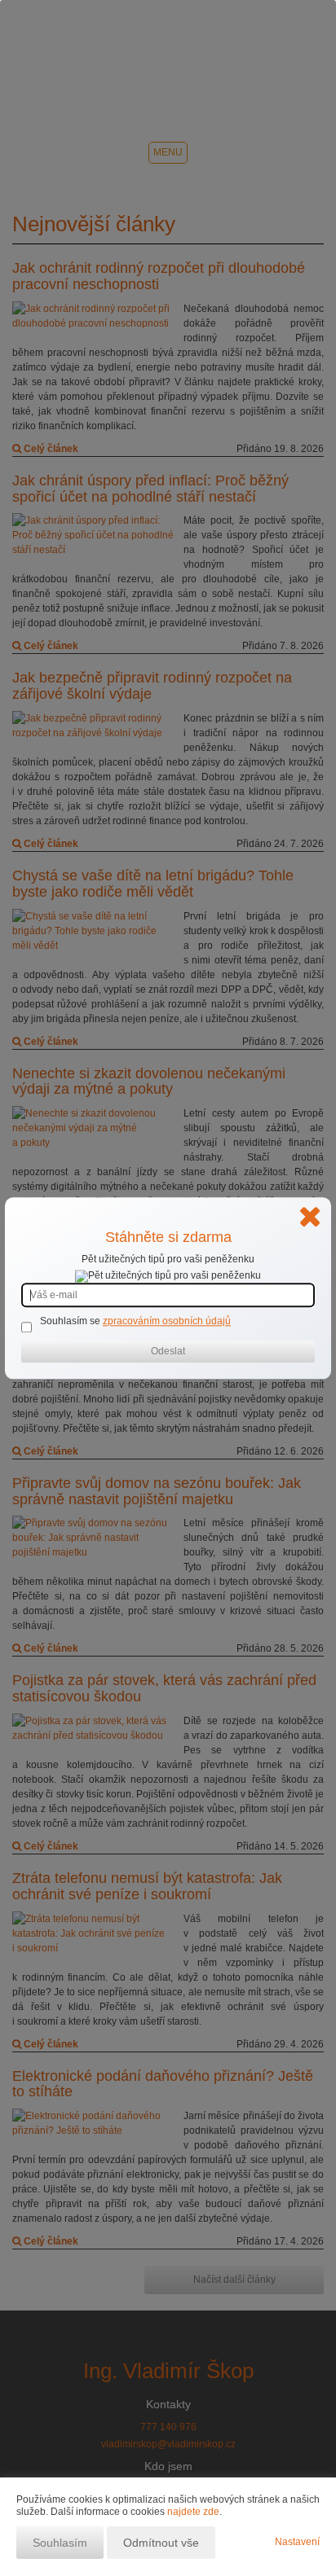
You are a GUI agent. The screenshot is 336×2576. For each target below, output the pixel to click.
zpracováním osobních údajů (167, 1321)
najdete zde (193, 2512)
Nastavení (297, 2542)
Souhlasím (60, 2543)
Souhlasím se (71, 1321)
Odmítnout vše (161, 2543)
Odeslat (168, 1351)
